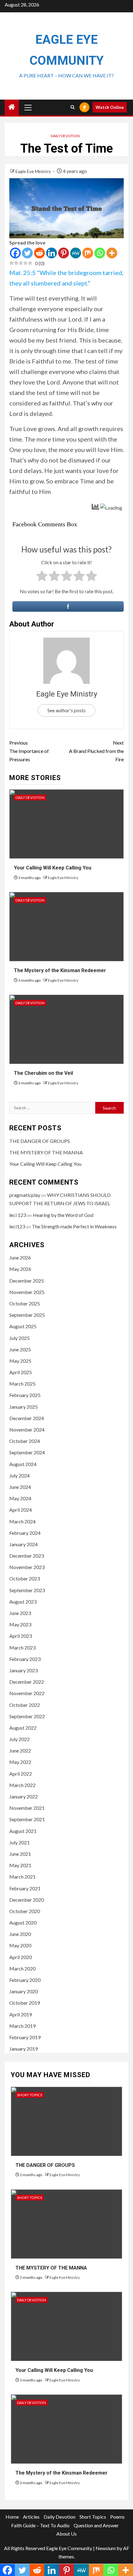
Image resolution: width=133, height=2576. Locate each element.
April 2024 (21, 1510)
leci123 (17, 1226)
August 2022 (23, 1728)
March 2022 (22, 1785)
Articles (31, 2517)
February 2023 (25, 1659)
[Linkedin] (51, 253)
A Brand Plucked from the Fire (96, 751)
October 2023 (25, 1578)
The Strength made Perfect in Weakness (74, 1226)
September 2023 (27, 1590)
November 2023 (27, 1567)
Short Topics (30, 2095)
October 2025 (25, 1303)
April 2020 (21, 1957)
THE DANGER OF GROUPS (40, 1141)
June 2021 (20, 1854)
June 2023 (20, 1613)
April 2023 (21, 1636)
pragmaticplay (25, 1195)
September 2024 (27, 1452)
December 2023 (27, 1556)
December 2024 (27, 1418)
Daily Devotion (65, 136)
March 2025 (22, 1384)
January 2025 (24, 1407)
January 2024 (24, 1544)
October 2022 (25, 1705)
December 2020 (27, 1900)
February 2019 (25, 2037)
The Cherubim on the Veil (43, 1073)
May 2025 (20, 1361)
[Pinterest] (64, 253)
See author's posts (66, 710)
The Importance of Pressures (29, 751)
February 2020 (25, 1980)
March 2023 (22, 1647)
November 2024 (27, 1430)
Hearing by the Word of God (63, 1215)
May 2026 (20, 1269)
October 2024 (25, 1441)
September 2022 (27, 1716)
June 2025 (20, 1349)
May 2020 (20, 1945)
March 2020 (22, 1968)
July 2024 (19, 1475)
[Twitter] (27, 253)
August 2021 (23, 1831)
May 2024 (20, 1498)
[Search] (73, 107)
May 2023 (20, 1624)
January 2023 (24, 1670)
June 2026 (20, 1257)
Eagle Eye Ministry (34, 171)
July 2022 (19, 1739)
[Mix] (88, 253)
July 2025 (19, 1338)
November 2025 (27, 1292)
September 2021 (27, 1819)
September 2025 (27, 1315)
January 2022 (24, 1796)
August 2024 (23, 1464)
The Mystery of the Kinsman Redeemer (60, 970)
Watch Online (110, 107)
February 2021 (25, 1888)
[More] (112, 253)
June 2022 (20, 1750)
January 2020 (24, 1991)
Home (12, 2517)
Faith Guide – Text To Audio (40, 2525)
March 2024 (22, 1521)
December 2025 (27, 1281)
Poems (117, 2517)
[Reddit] (39, 253)
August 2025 (23, 1326)
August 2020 (23, 1923)
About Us (66, 2534)
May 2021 (20, 1865)
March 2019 (22, 2026)
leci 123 (18, 1215)
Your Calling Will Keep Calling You (53, 868)
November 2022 (27, 1693)
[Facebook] (15, 253)
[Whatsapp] (100, 253)
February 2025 (25, 1395)
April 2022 (21, 1774)
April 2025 (21, 1372)
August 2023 (23, 1602)
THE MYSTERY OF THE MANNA (46, 1152)
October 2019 (25, 2003)
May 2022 (20, 1762)
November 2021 (27, 1808)
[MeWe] (76, 253)
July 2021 (19, 1842)
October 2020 (25, 1911)
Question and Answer (96, 2525)
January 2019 (24, 2049)
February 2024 (25, 1533)
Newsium (106, 2548)
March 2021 (22, 1877)
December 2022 (27, 1682)
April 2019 (21, 2014)
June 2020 (20, 1934)
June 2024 (20, 1487)
